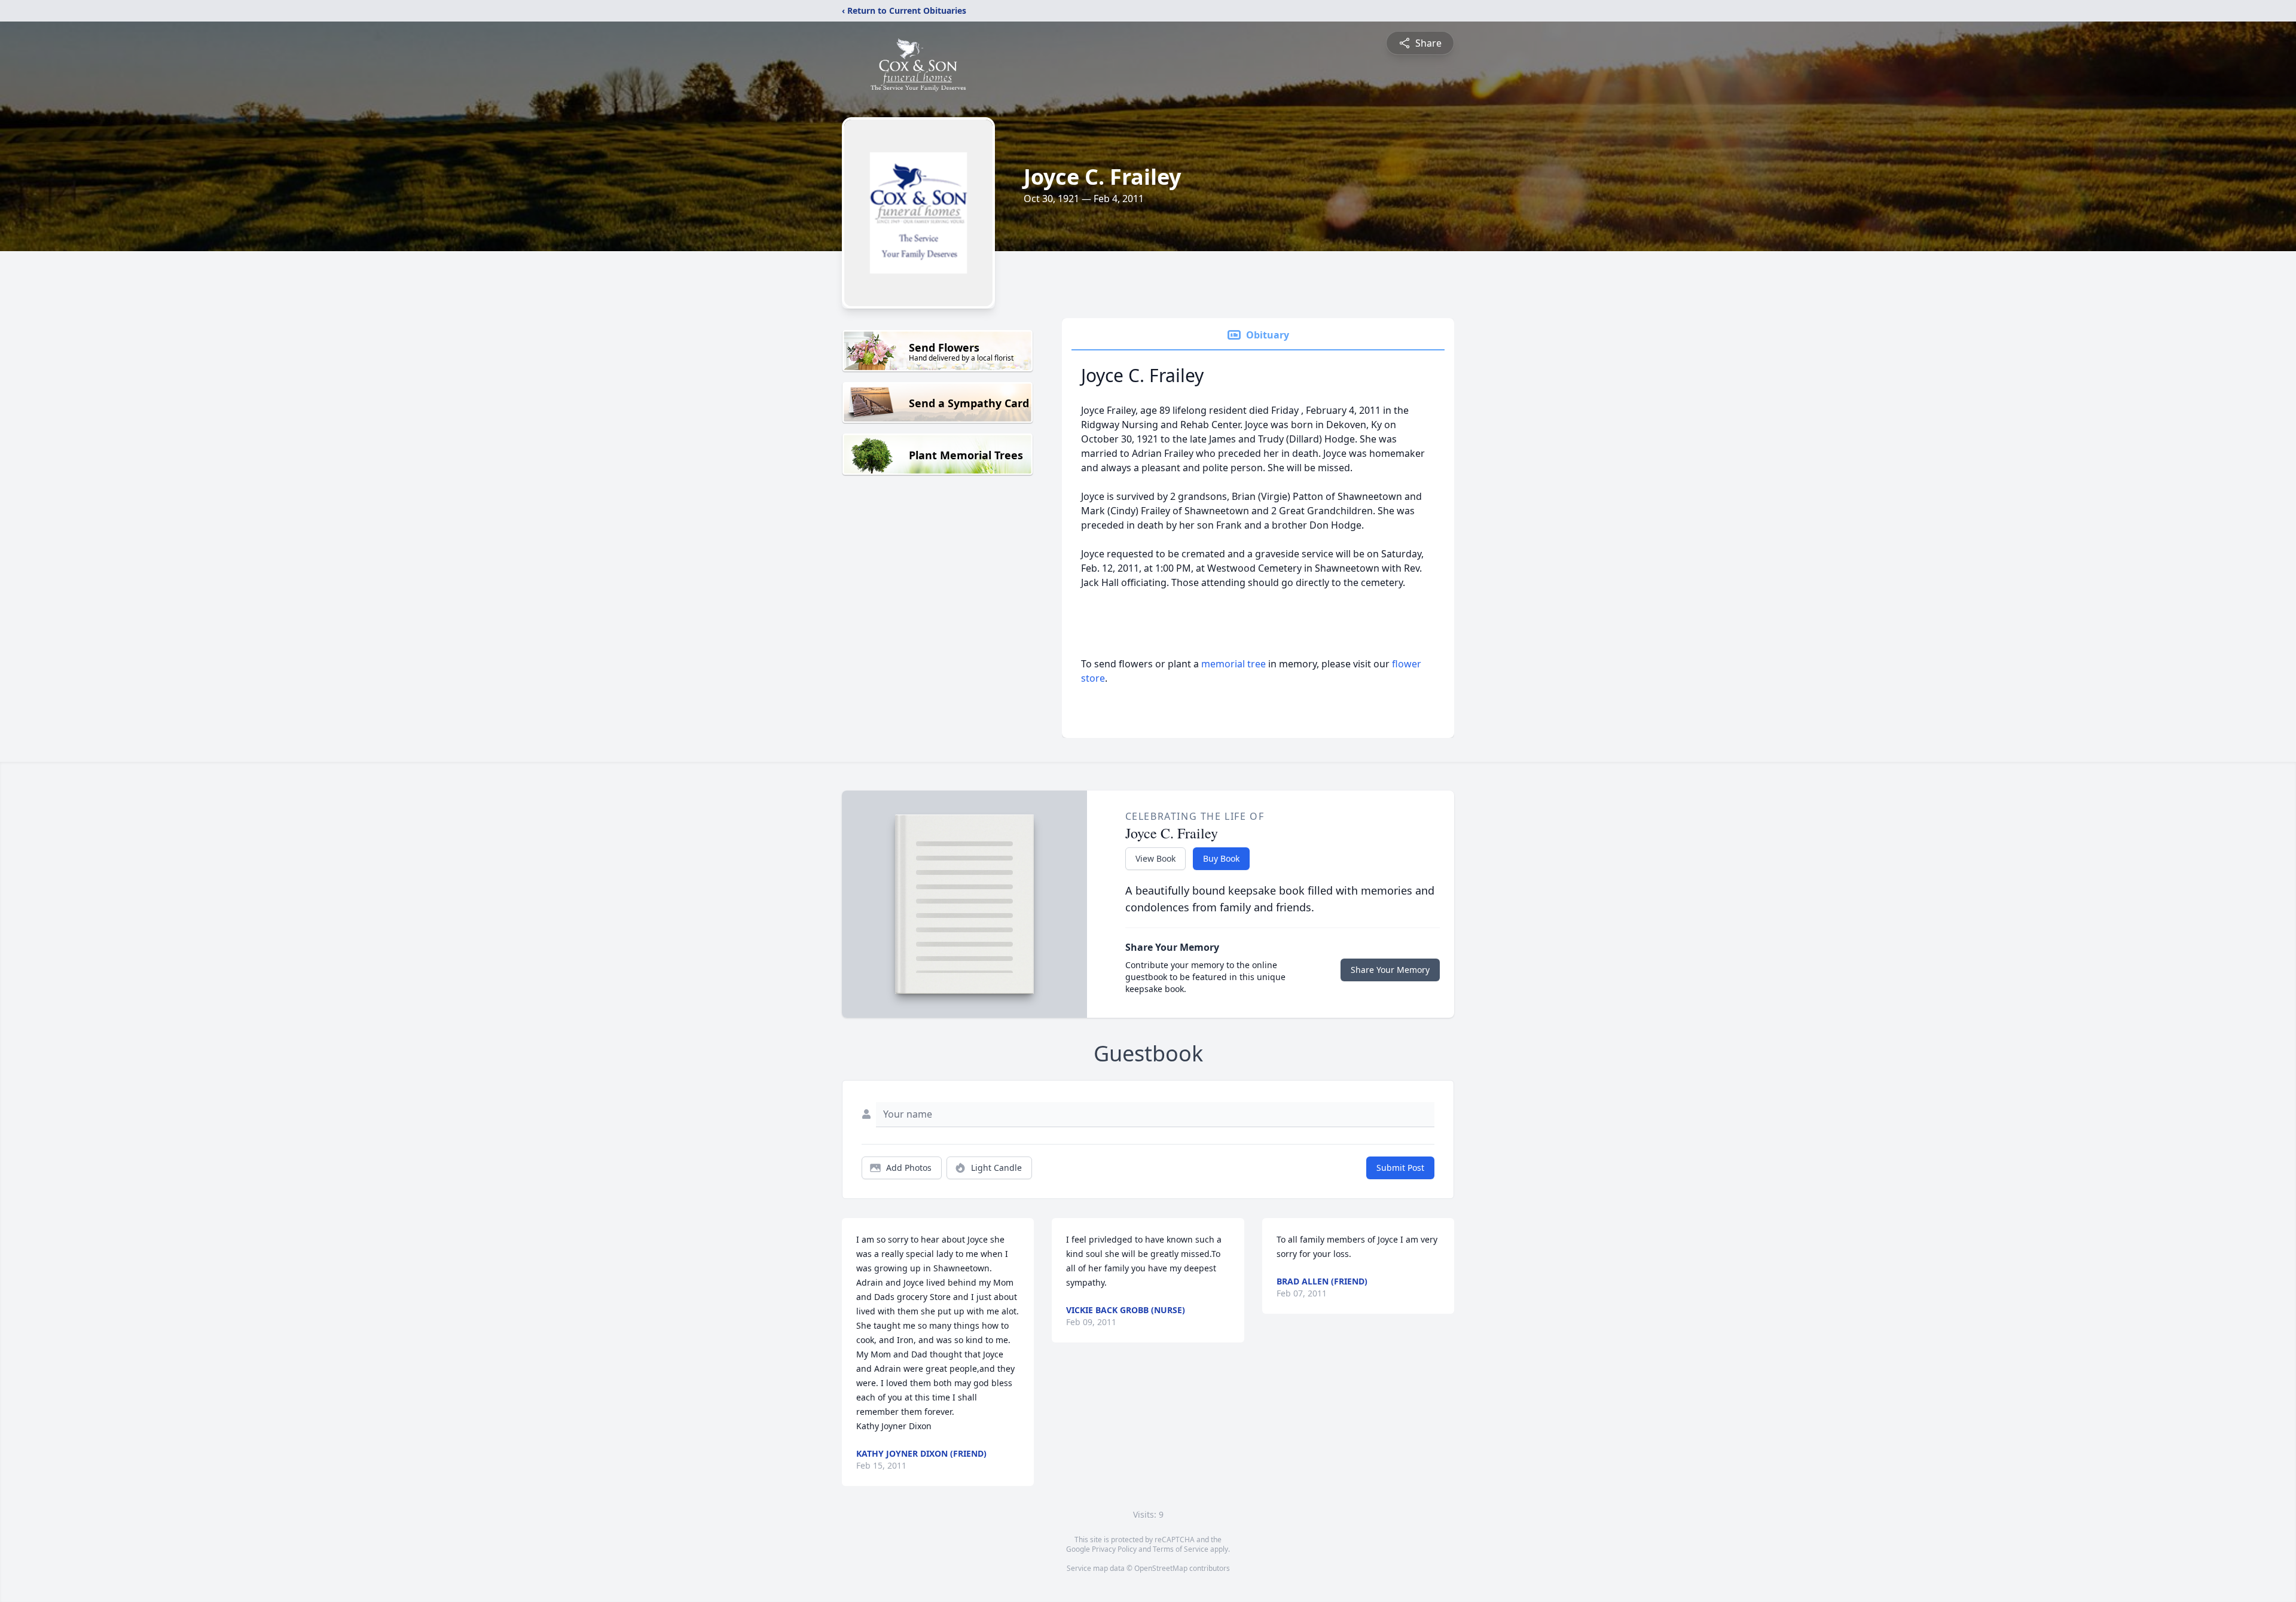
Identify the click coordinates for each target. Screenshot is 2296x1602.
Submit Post (1400, 1168)
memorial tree (1234, 664)
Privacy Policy (1114, 1549)
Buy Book (1221, 858)
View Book (1155, 858)
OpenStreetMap (1161, 1568)
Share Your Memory (1390, 970)
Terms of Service (1181, 1549)
